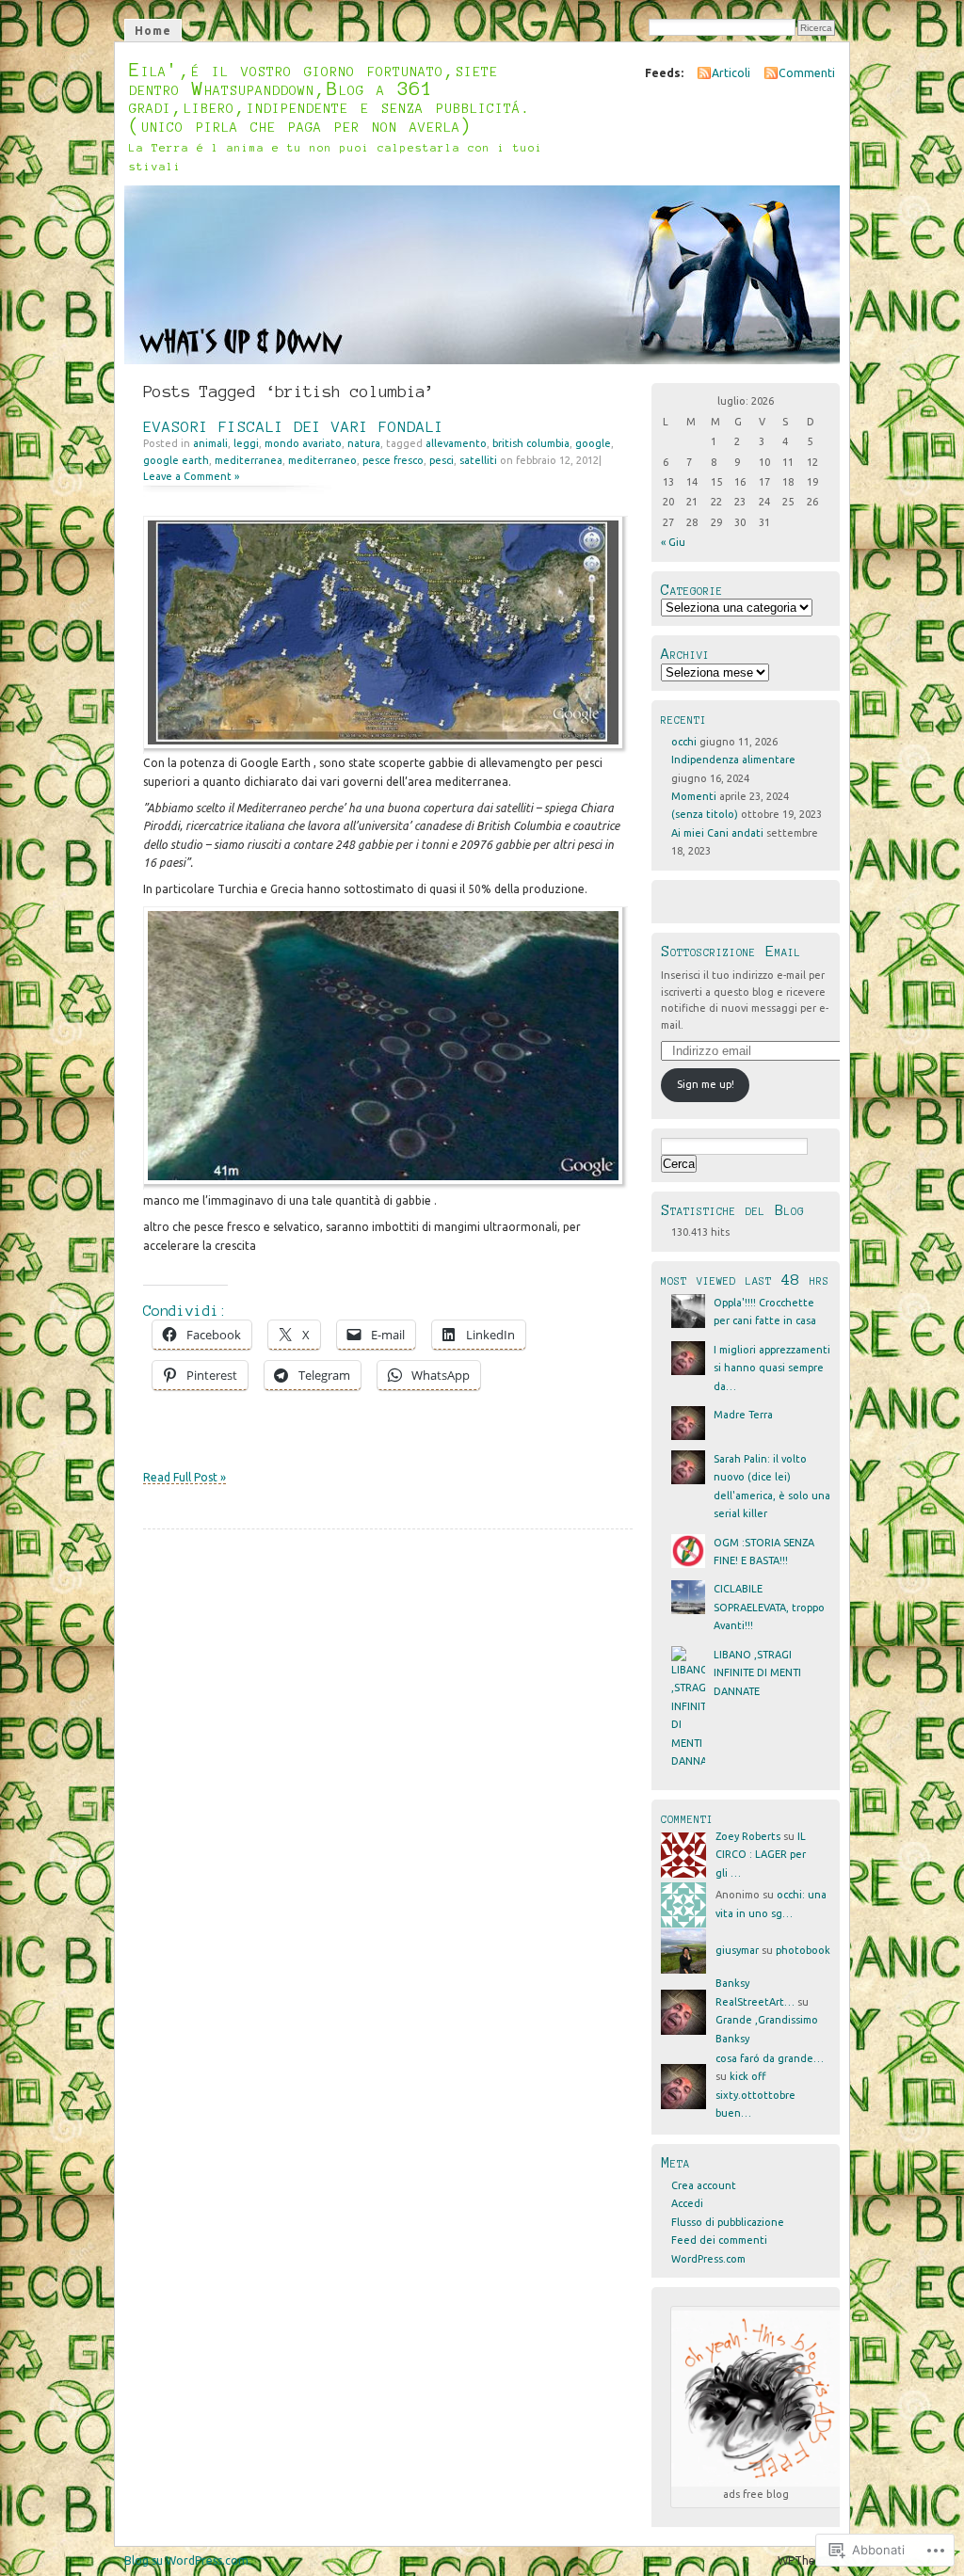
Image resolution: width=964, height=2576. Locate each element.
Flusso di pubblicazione (728, 2222)
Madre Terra (743, 1415)
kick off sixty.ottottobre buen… (755, 2095)
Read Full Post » (185, 1477)
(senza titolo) (705, 814)
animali (210, 443)
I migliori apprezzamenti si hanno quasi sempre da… (772, 1368)
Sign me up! (706, 1084)
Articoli (731, 73)
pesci (442, 460)
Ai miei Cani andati (717, 833)
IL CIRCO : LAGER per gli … (761, 1855)
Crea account (704, 2185)
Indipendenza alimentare (733, 760)
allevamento (456, 443)
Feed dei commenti (719, 2240)
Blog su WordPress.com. (188, 2560)
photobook (803, 1950)
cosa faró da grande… (770, 2058)
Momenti (694, 796)
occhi (684, 742)
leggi (246, 443)
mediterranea (249, 460)
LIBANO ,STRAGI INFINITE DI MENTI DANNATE (757, 1673)
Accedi (687, 2203)
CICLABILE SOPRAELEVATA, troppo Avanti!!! (769, 1607)
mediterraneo (322, 460)
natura (364, 443)
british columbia (531, 443)
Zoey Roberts (748, 1836)
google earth (176, 460)
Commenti (807, 73)
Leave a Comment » (191, 476)
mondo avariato (303, 443)
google (593, 443)
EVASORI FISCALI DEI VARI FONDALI (294, 427)
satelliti (478, 460)
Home (153, 31)
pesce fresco (393, 460)
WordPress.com (708, 2259)
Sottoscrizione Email (731, 951)
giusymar (737, 1950)
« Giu (673, 542)
